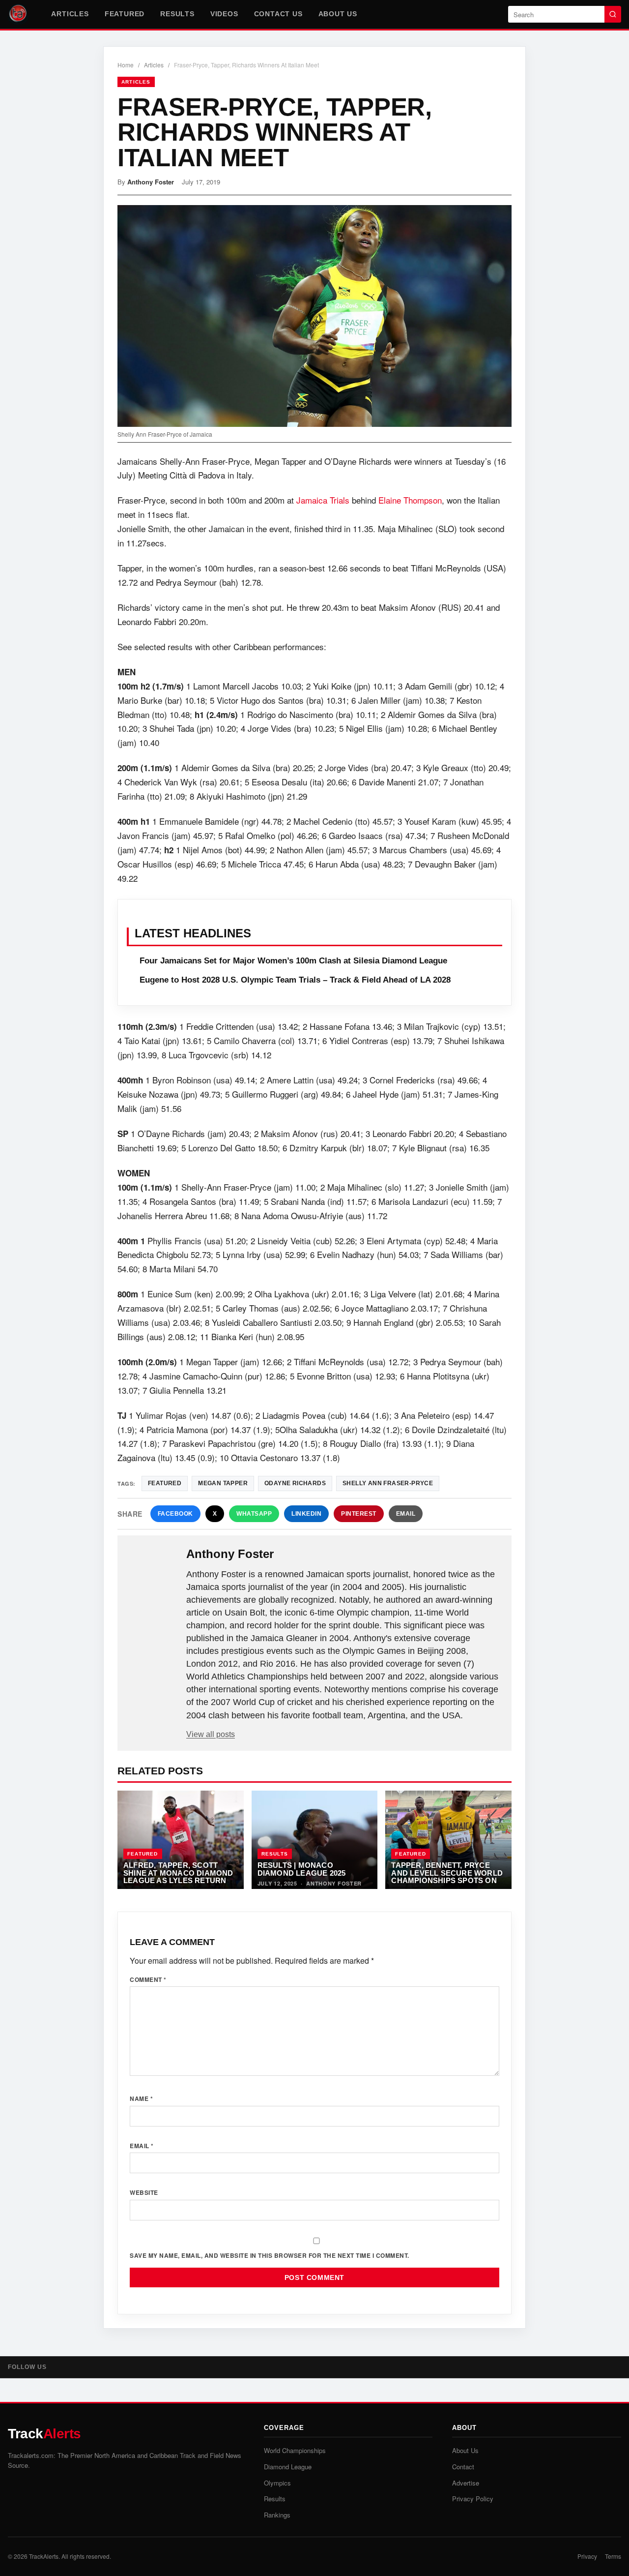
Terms (613, 2556)
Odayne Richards (295, 1483)
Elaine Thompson (410, 500)
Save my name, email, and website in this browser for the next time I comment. (270, 2255)
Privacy (587, 2556)
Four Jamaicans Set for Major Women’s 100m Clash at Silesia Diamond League (293, 961)
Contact (463, 2467)
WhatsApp (254, 1514)
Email (406, 1514)
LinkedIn (306, 1514)
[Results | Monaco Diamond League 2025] (315, 1840)
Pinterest (359, 1514)
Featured (125, 14)
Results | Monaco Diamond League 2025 (302, 1869)
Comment (148, 1979)
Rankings (277, 2515)
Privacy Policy (473, 2499)
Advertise (466, 2483)
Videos (224, 14)
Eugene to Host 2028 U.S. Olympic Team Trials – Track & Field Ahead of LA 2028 (295, 980)
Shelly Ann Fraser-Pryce (388, 1483)
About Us (338, 14)
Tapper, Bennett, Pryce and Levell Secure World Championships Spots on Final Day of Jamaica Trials (447, 1880)
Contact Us (278, 14)
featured (165, 1483)
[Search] (613, 14)
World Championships (295, 2450)
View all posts (211, 1734)
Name (141, 2098)
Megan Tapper (223, 1483)
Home (126, 65)
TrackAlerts (44, 2556)
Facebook (175, 1514)
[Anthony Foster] (153, 1570)
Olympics (277, 2483)
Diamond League (288, 2467)
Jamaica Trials (323, 500)
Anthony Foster (151, 182)
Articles (70, 14)
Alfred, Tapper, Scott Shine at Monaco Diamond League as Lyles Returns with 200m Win (178, 1877)
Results (177, 14)
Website (144, 2192)
